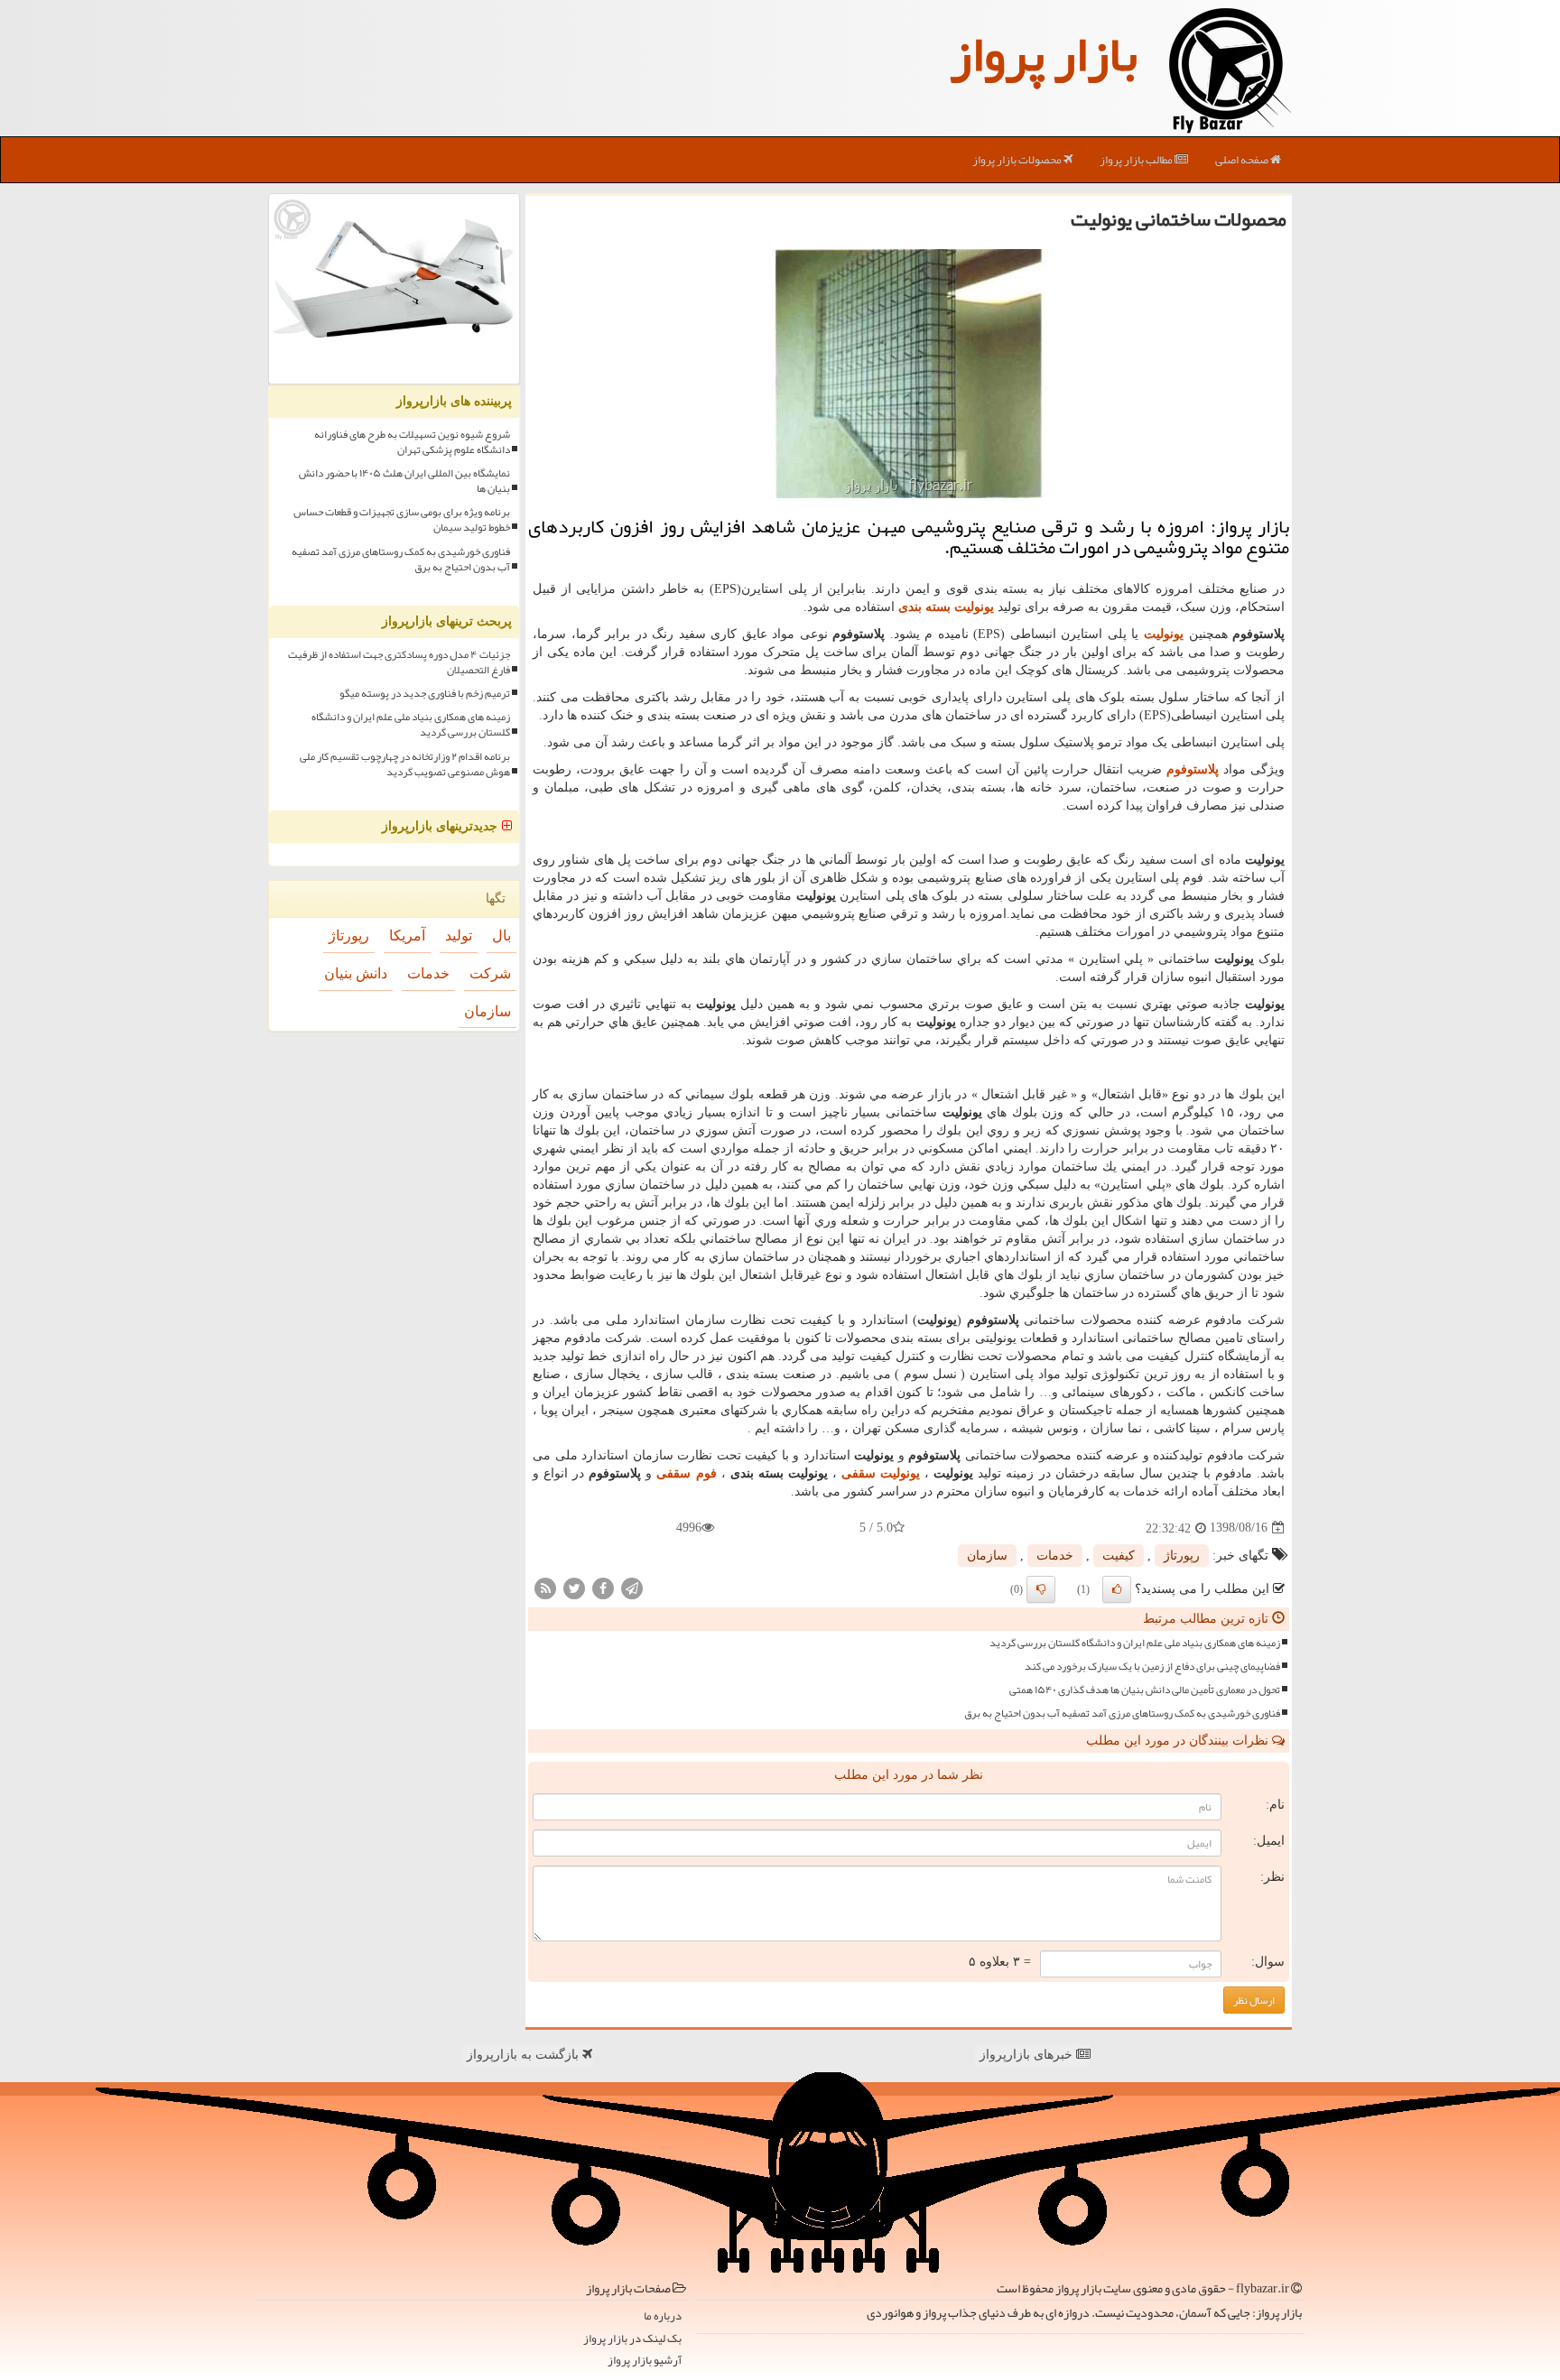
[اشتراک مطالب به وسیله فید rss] (545, 1587)
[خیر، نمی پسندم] (1041, 1589)
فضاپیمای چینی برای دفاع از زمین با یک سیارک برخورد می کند (1152, 1667)
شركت (490, 973)
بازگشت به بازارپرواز (525, 2055)
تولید (459, 935)
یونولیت (1164, 634)
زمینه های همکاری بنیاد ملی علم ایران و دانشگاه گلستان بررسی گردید (1135, 1643)
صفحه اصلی (1243, 160)
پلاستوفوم (1193, 769)
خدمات (1055, 1556)
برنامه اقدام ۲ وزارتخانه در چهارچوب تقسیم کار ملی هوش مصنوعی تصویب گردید (405, 764)
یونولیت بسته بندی (946, 607)
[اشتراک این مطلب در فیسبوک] (603, 1587)
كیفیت (1119, 1556)
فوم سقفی (686, 1473)
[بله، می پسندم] (1117, 1589)
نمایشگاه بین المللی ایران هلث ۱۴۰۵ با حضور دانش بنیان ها (404, 481)
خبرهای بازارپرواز (1028, 2055)
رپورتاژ (1182, 1556)
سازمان (987, 1556)
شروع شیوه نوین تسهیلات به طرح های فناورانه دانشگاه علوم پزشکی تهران (412, 442)
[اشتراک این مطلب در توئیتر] (574, 1587)
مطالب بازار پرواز (1137, 160)
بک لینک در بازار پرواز (632, 2339)
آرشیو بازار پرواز (645, 2361)
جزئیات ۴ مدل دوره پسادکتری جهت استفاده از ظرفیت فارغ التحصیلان (399, 662)
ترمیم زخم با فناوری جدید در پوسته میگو (425, 694)
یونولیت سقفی (881, 1473)
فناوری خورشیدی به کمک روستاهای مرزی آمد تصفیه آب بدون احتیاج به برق (1122, 1713)
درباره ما (663, 2316)
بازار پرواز (1044, 54)
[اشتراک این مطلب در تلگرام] (632, 1587)
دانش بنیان (356, 973)
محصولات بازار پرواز (1018, 160)
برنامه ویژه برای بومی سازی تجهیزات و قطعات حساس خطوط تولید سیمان (402, 520)
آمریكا (407, 935)
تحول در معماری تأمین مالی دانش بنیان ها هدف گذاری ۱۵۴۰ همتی (1145, 1690)
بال (501, 935)
